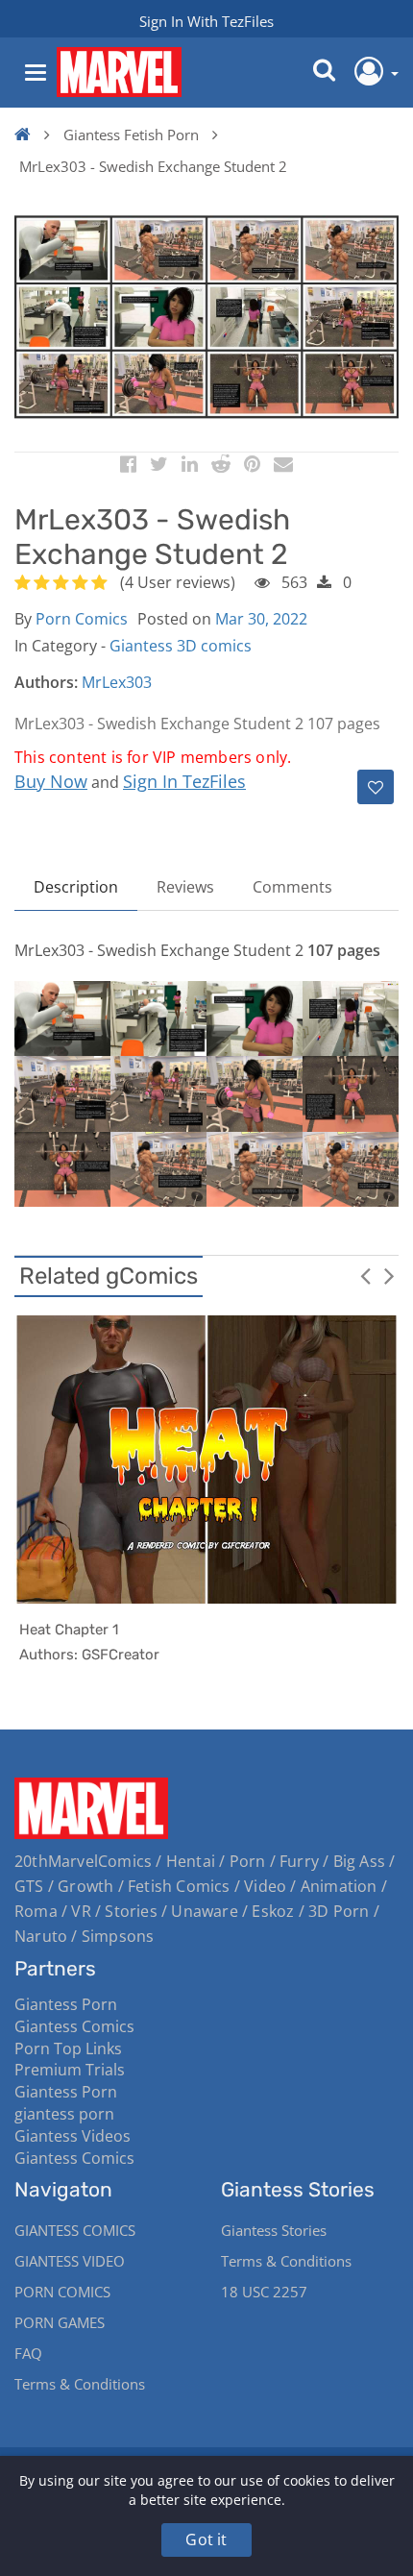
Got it (206, 2539)
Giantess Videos (73, 2136)
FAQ (28, 2353)
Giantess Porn (66, 2004)
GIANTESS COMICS (75, 2230)
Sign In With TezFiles (206, 21)
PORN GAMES (60, 2322)
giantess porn (64, 2114)
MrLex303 (117, 682)
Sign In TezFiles (184, 781)
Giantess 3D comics (181, 646)
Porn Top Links (68, 2049)
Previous (365, 1275)
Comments (292, 887)
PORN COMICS (62, 2292)
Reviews (185, 887)
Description (76, 887)
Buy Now (51, 781)
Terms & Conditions (80, 2384)
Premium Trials (70, 2070)
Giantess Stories (274, 2230)
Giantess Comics (74, 2026)
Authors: (46, 682)
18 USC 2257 (264, 2292)
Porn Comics (82, 619)
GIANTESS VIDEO (70, 2261)
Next (389, 1275)
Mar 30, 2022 (261, 619)
